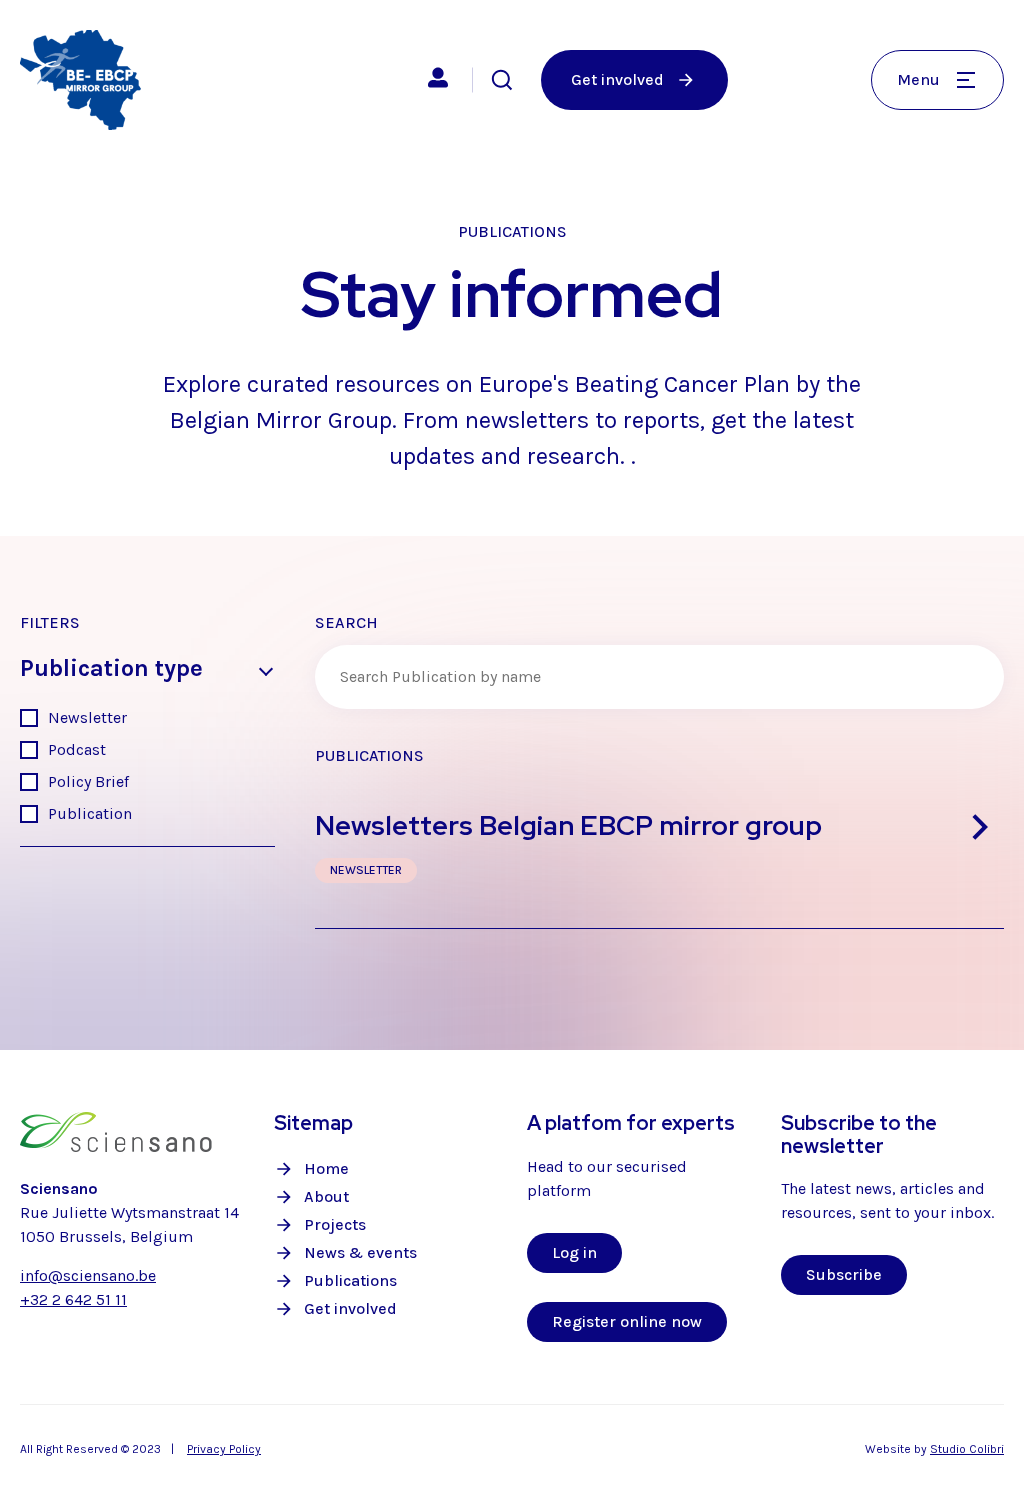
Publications (350, 1280)
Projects (335, 1224)
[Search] (502, 80)
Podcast (77, 749)
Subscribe (844, 1274)
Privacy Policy (224, 1449)
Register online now (627, 1321)
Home (326, 1168)
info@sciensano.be (88, 1275)
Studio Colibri (967, 1449)
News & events (360, 1252)
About (326, 1196)
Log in (574, 1252)
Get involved (350, 1308)
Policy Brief (88, 781)
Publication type (111, 668)
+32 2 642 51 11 (73, 1299)
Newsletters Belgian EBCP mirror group (568, 825)
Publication (90, 813)
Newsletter (87, 717)
